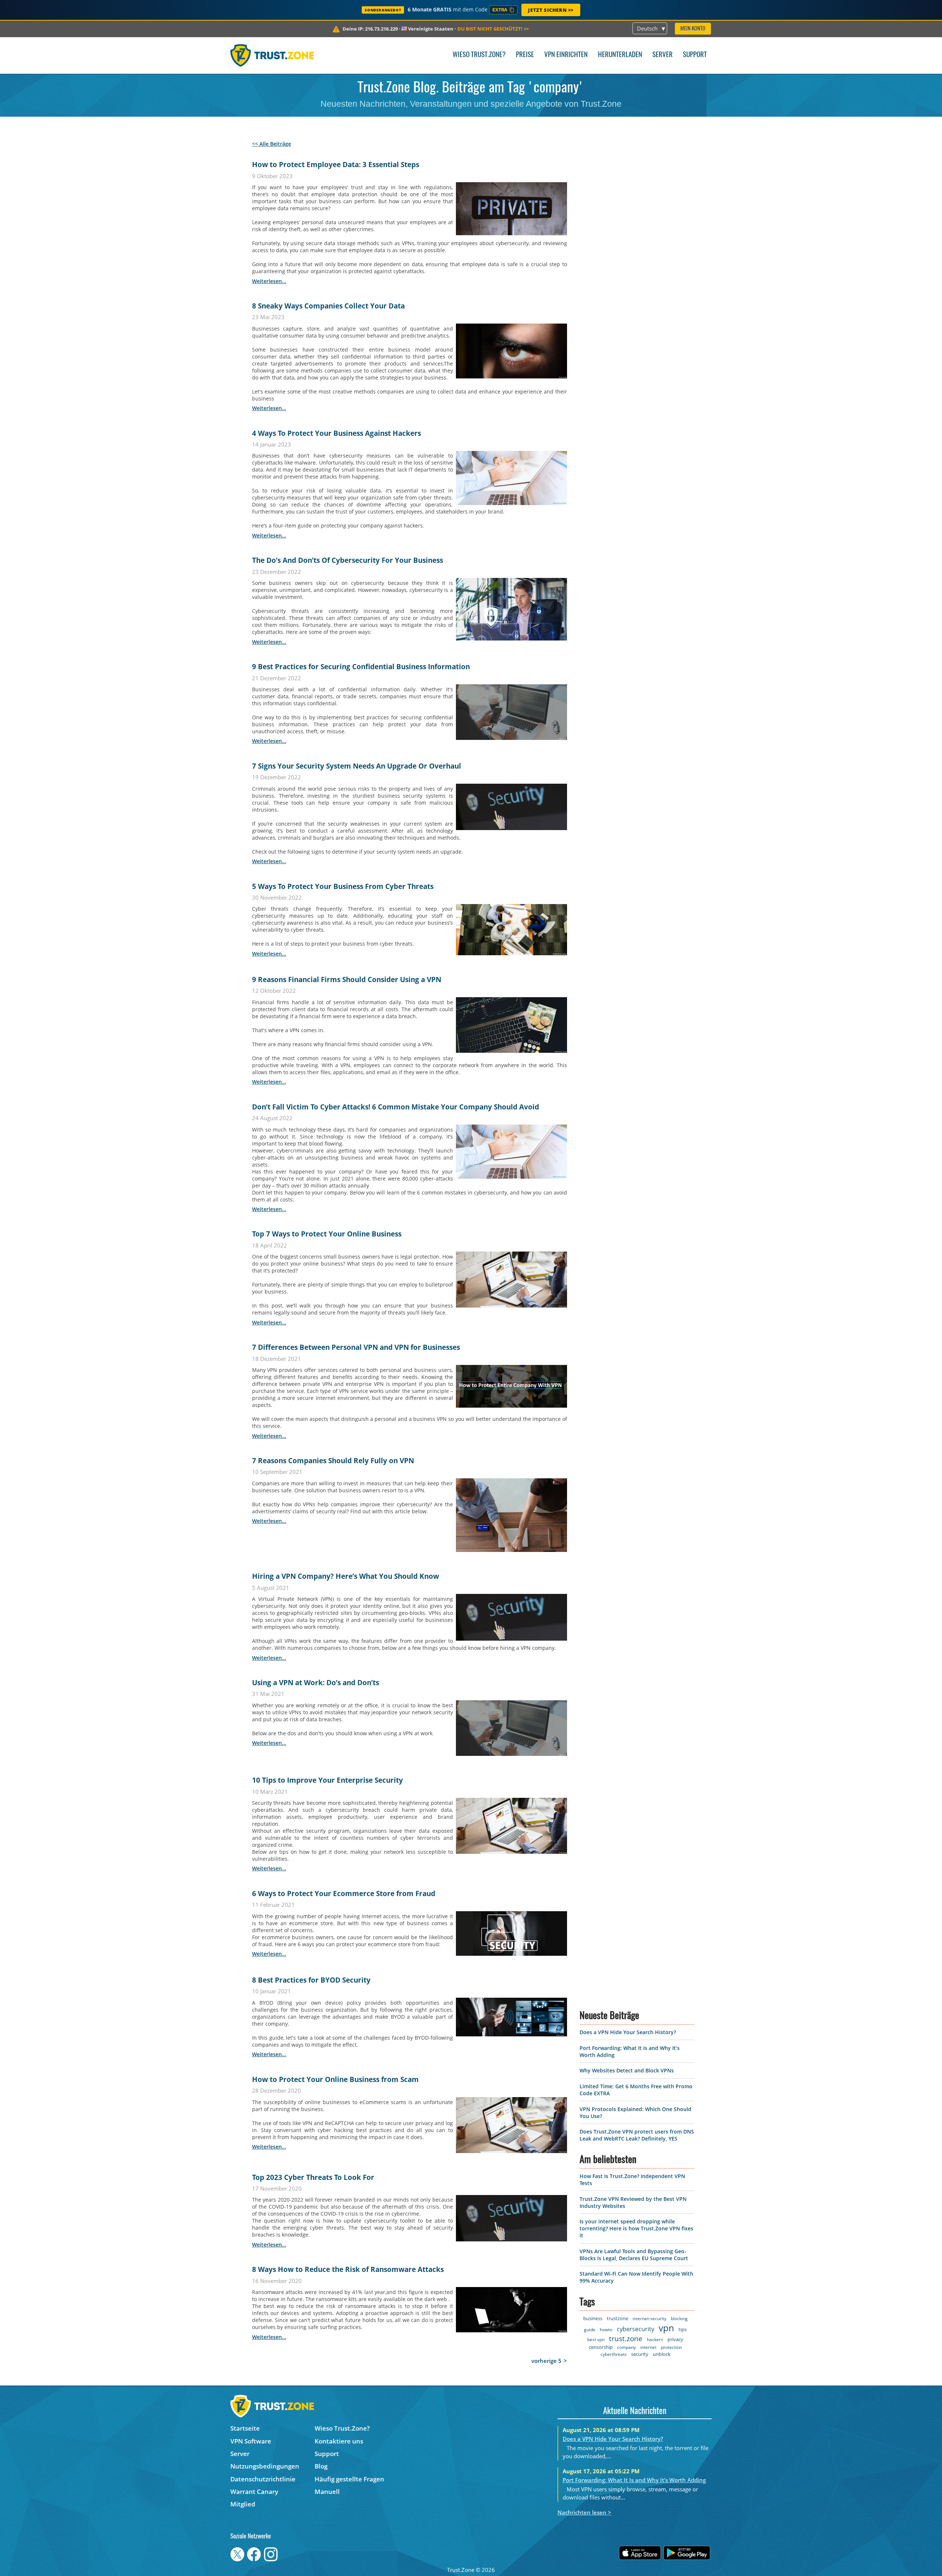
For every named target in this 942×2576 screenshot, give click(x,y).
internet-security (649, 2530)
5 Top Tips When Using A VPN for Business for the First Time (354, 2362)
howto (606, 2541)
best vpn (596, 2551)
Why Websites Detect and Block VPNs (627, 2282)
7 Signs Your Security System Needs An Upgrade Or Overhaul (357, 766)
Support (695, 55)
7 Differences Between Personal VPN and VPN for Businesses (356, 1347)
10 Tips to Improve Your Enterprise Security (327, 1780)
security (640, 2566)
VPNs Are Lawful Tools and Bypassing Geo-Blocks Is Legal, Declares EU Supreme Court (634, 2466)
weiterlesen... (269, 281)
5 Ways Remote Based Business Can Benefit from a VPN (347, 2477)
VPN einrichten (566, 55)
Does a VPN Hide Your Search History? (628, 2244)
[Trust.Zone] (272, 55)
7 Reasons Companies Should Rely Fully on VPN (333, 1461)
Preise (525, 55)
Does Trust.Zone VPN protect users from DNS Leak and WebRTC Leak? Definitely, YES (637, 2347)
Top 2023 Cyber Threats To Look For (313, 2177)
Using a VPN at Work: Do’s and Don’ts (316, 1683)
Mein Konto (693, 29)
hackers (655, 2551)
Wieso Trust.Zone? (479, 55)
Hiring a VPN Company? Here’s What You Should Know (346, 1576)
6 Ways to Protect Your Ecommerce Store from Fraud (344, 1894)
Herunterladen (620, 55)
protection (672, 2559)
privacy (676, 2551)
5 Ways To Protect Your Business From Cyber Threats (343, 886)
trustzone (617, 2530)
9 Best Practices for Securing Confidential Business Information (361, 667)
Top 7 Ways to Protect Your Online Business (327, 1234)
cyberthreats (614, 2566)
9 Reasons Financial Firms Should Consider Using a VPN (347, 980)
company (627, 2559)
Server (663, 55)
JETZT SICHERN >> (551, 10)
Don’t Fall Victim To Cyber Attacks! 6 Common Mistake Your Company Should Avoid (396, 1107)
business (593, 2530)
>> (493, 29)
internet (649, 2559)
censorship (601, 2559)
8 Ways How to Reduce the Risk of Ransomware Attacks (348, 2269)
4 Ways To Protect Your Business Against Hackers (337, 433)
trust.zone (626, 2550)
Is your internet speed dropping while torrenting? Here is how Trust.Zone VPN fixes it (636, 2440)
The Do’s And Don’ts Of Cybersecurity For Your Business (348, 560)
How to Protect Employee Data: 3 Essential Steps (336, 165)
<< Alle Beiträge (272, 144)
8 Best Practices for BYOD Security (311, 1980)
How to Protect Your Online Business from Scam (335, 2079)
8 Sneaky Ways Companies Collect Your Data (328, 306)
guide (590, 2541)
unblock (662, 2566)
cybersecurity (636, 2541)
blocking (679, 2530)
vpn (667, 2539)
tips (683, 2541)
